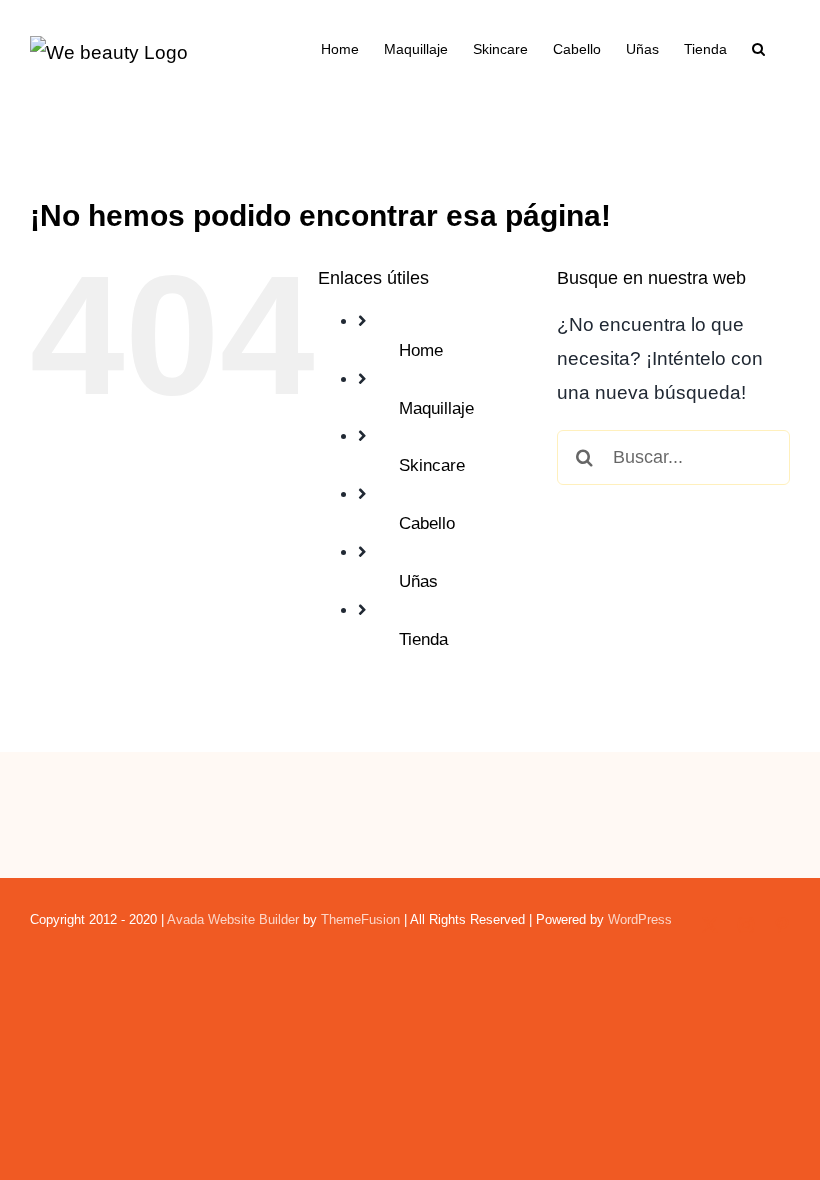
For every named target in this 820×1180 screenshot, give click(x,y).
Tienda (423, 639)
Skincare (432, 465)
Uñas (418, 581)
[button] (758, 47)
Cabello (427, 523)
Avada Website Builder (233, 919)
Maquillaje (436, 408)
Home (421, 350)
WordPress (640, 919)
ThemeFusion (360, 919)
